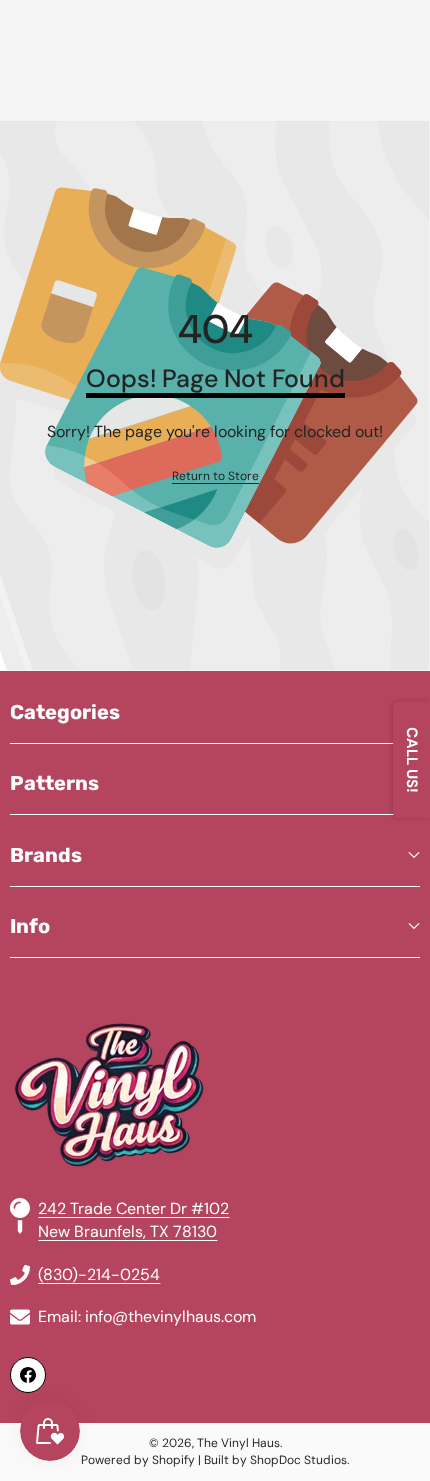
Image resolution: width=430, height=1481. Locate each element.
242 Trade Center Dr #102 (133, 1208)
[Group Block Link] (215, 1047)
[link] (215, 476)
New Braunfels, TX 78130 (127, 1231)
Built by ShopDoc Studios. (276, 1460)
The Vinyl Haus (238, 1443)
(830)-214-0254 (99, 1274)
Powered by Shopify (138, 1460)
